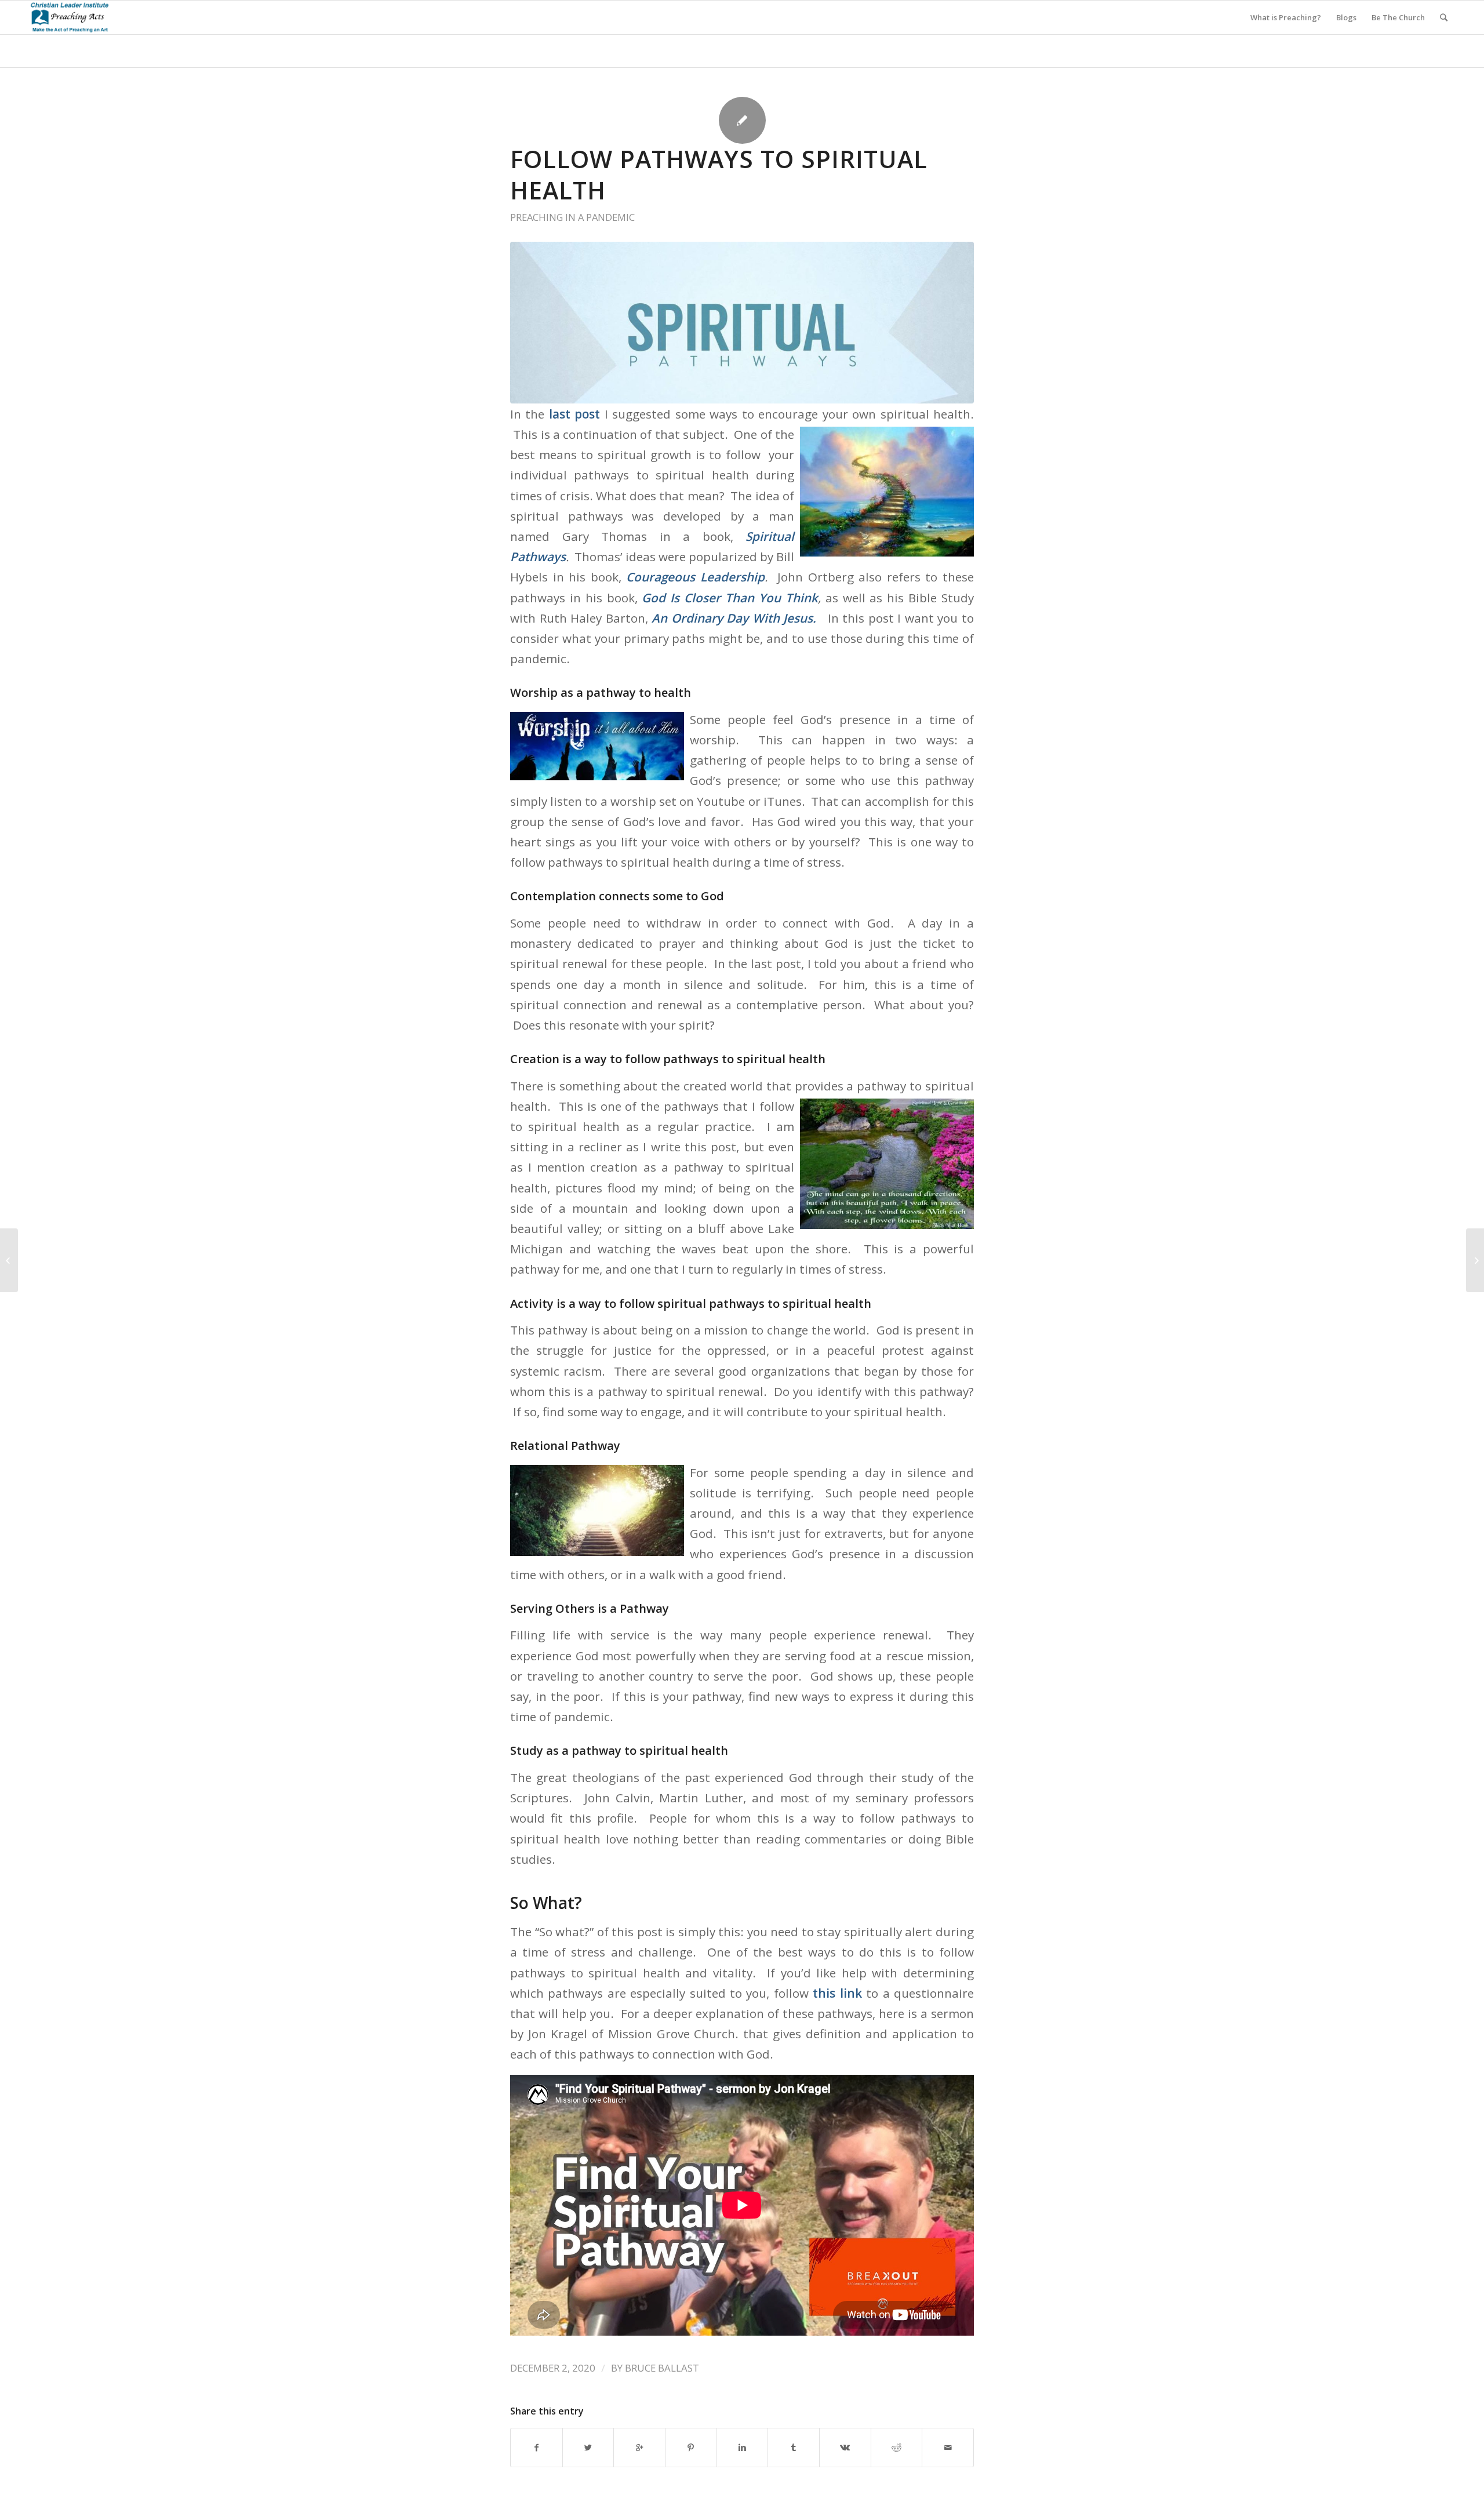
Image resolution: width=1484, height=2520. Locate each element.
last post (574, 414)
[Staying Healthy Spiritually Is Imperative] (9, 1260)
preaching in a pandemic (572, 217)
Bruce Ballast (662, 2368)
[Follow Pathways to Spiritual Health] (742, 323)
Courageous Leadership (695, 577)
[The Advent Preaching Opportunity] (1475, 1260)
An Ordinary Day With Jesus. (734, 618)
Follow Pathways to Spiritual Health (719, 174)
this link (837, 1993)
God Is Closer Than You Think (730, 598)
